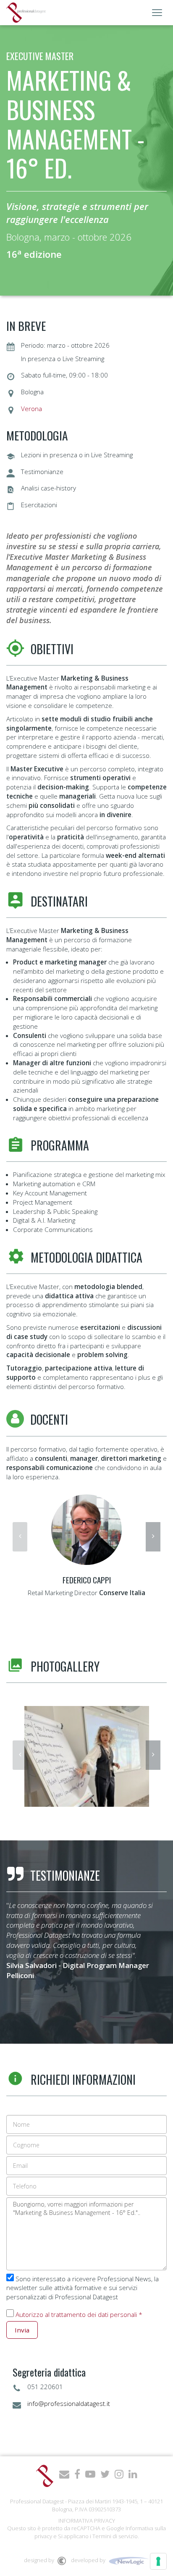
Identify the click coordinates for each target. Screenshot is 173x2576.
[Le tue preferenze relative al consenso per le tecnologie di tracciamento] (158, 2561)
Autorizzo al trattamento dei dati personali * (79, 2314)
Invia (22, 2330)
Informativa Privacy (87, 2521)
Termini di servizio (115, 2536)
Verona (31, 409)
